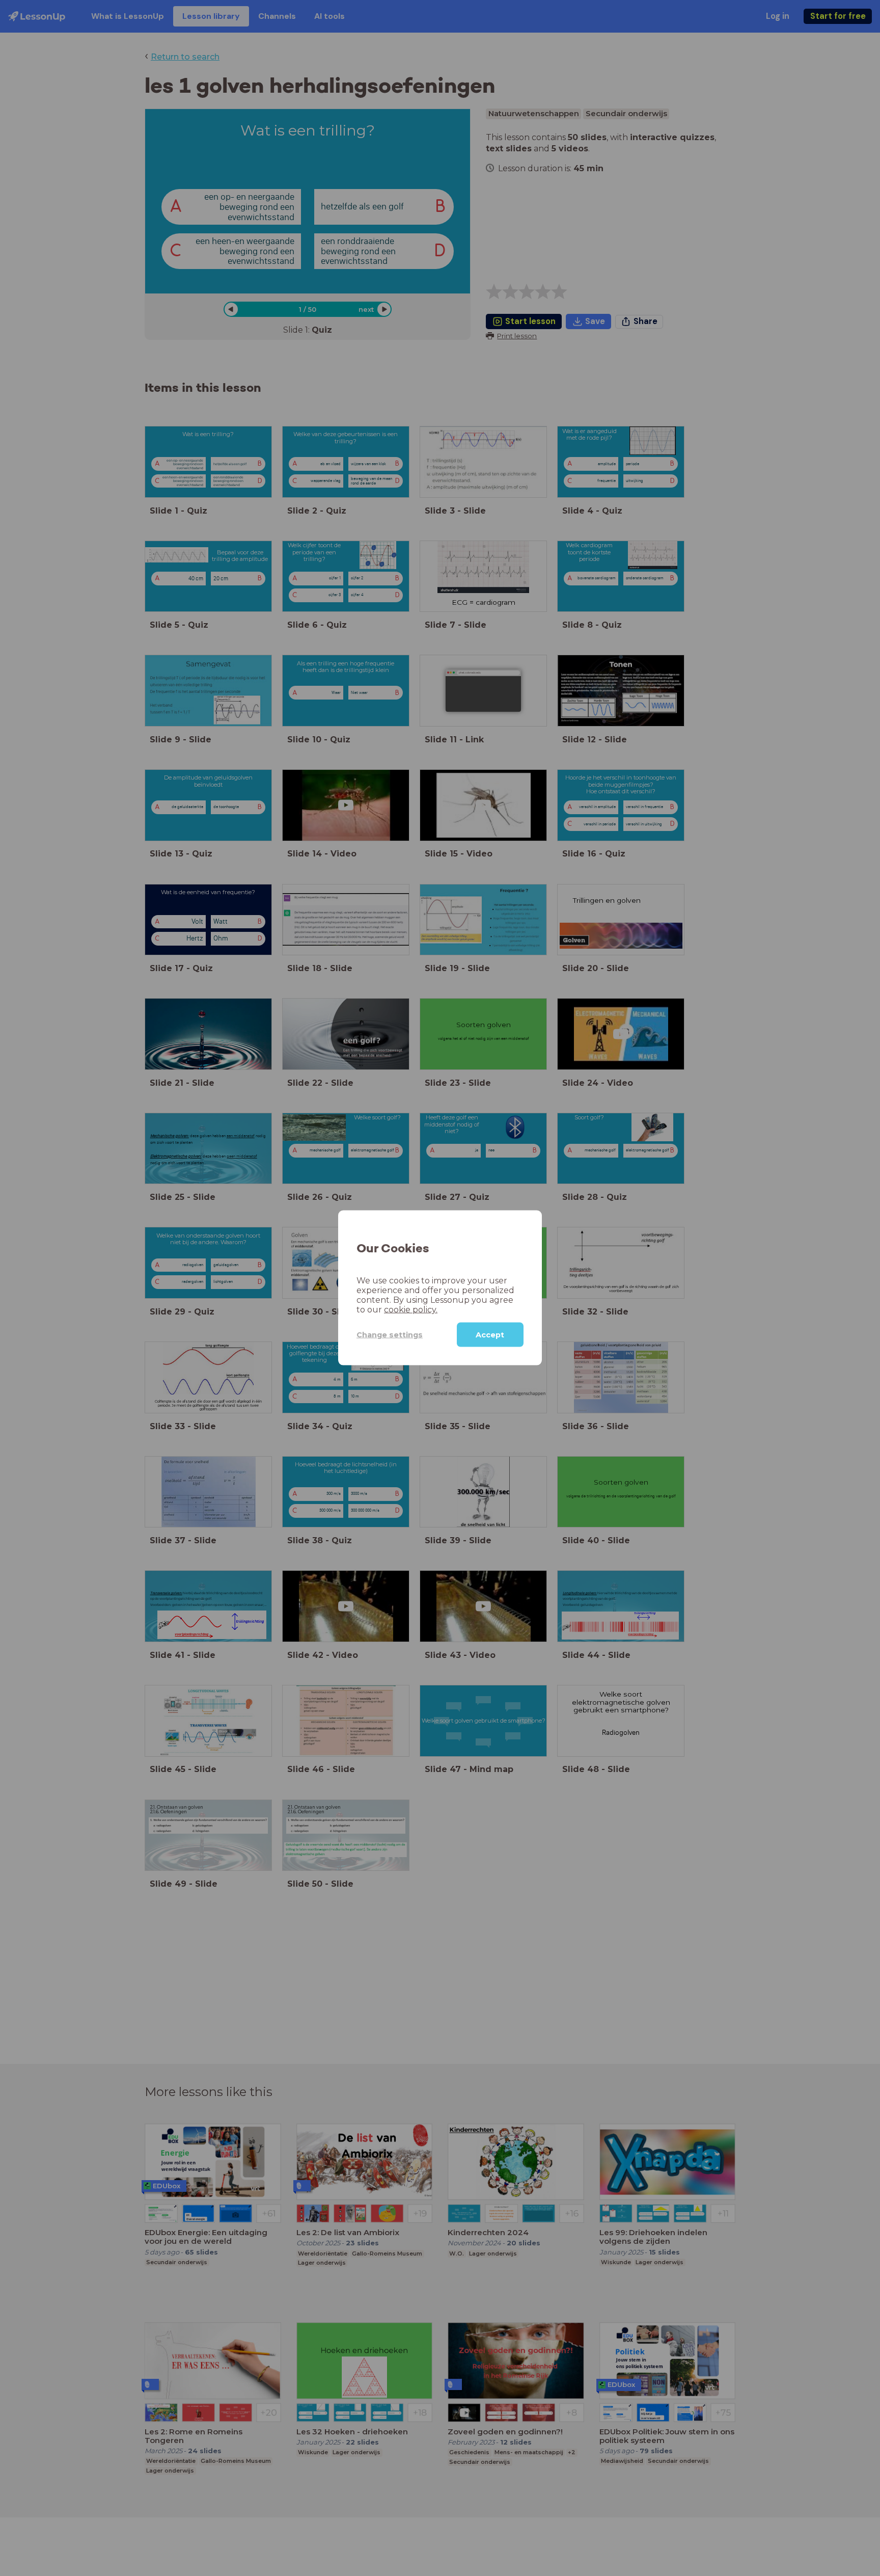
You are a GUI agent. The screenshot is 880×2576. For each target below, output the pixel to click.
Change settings (390, 1335)
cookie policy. (411, 1310)
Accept (490, 1335)
